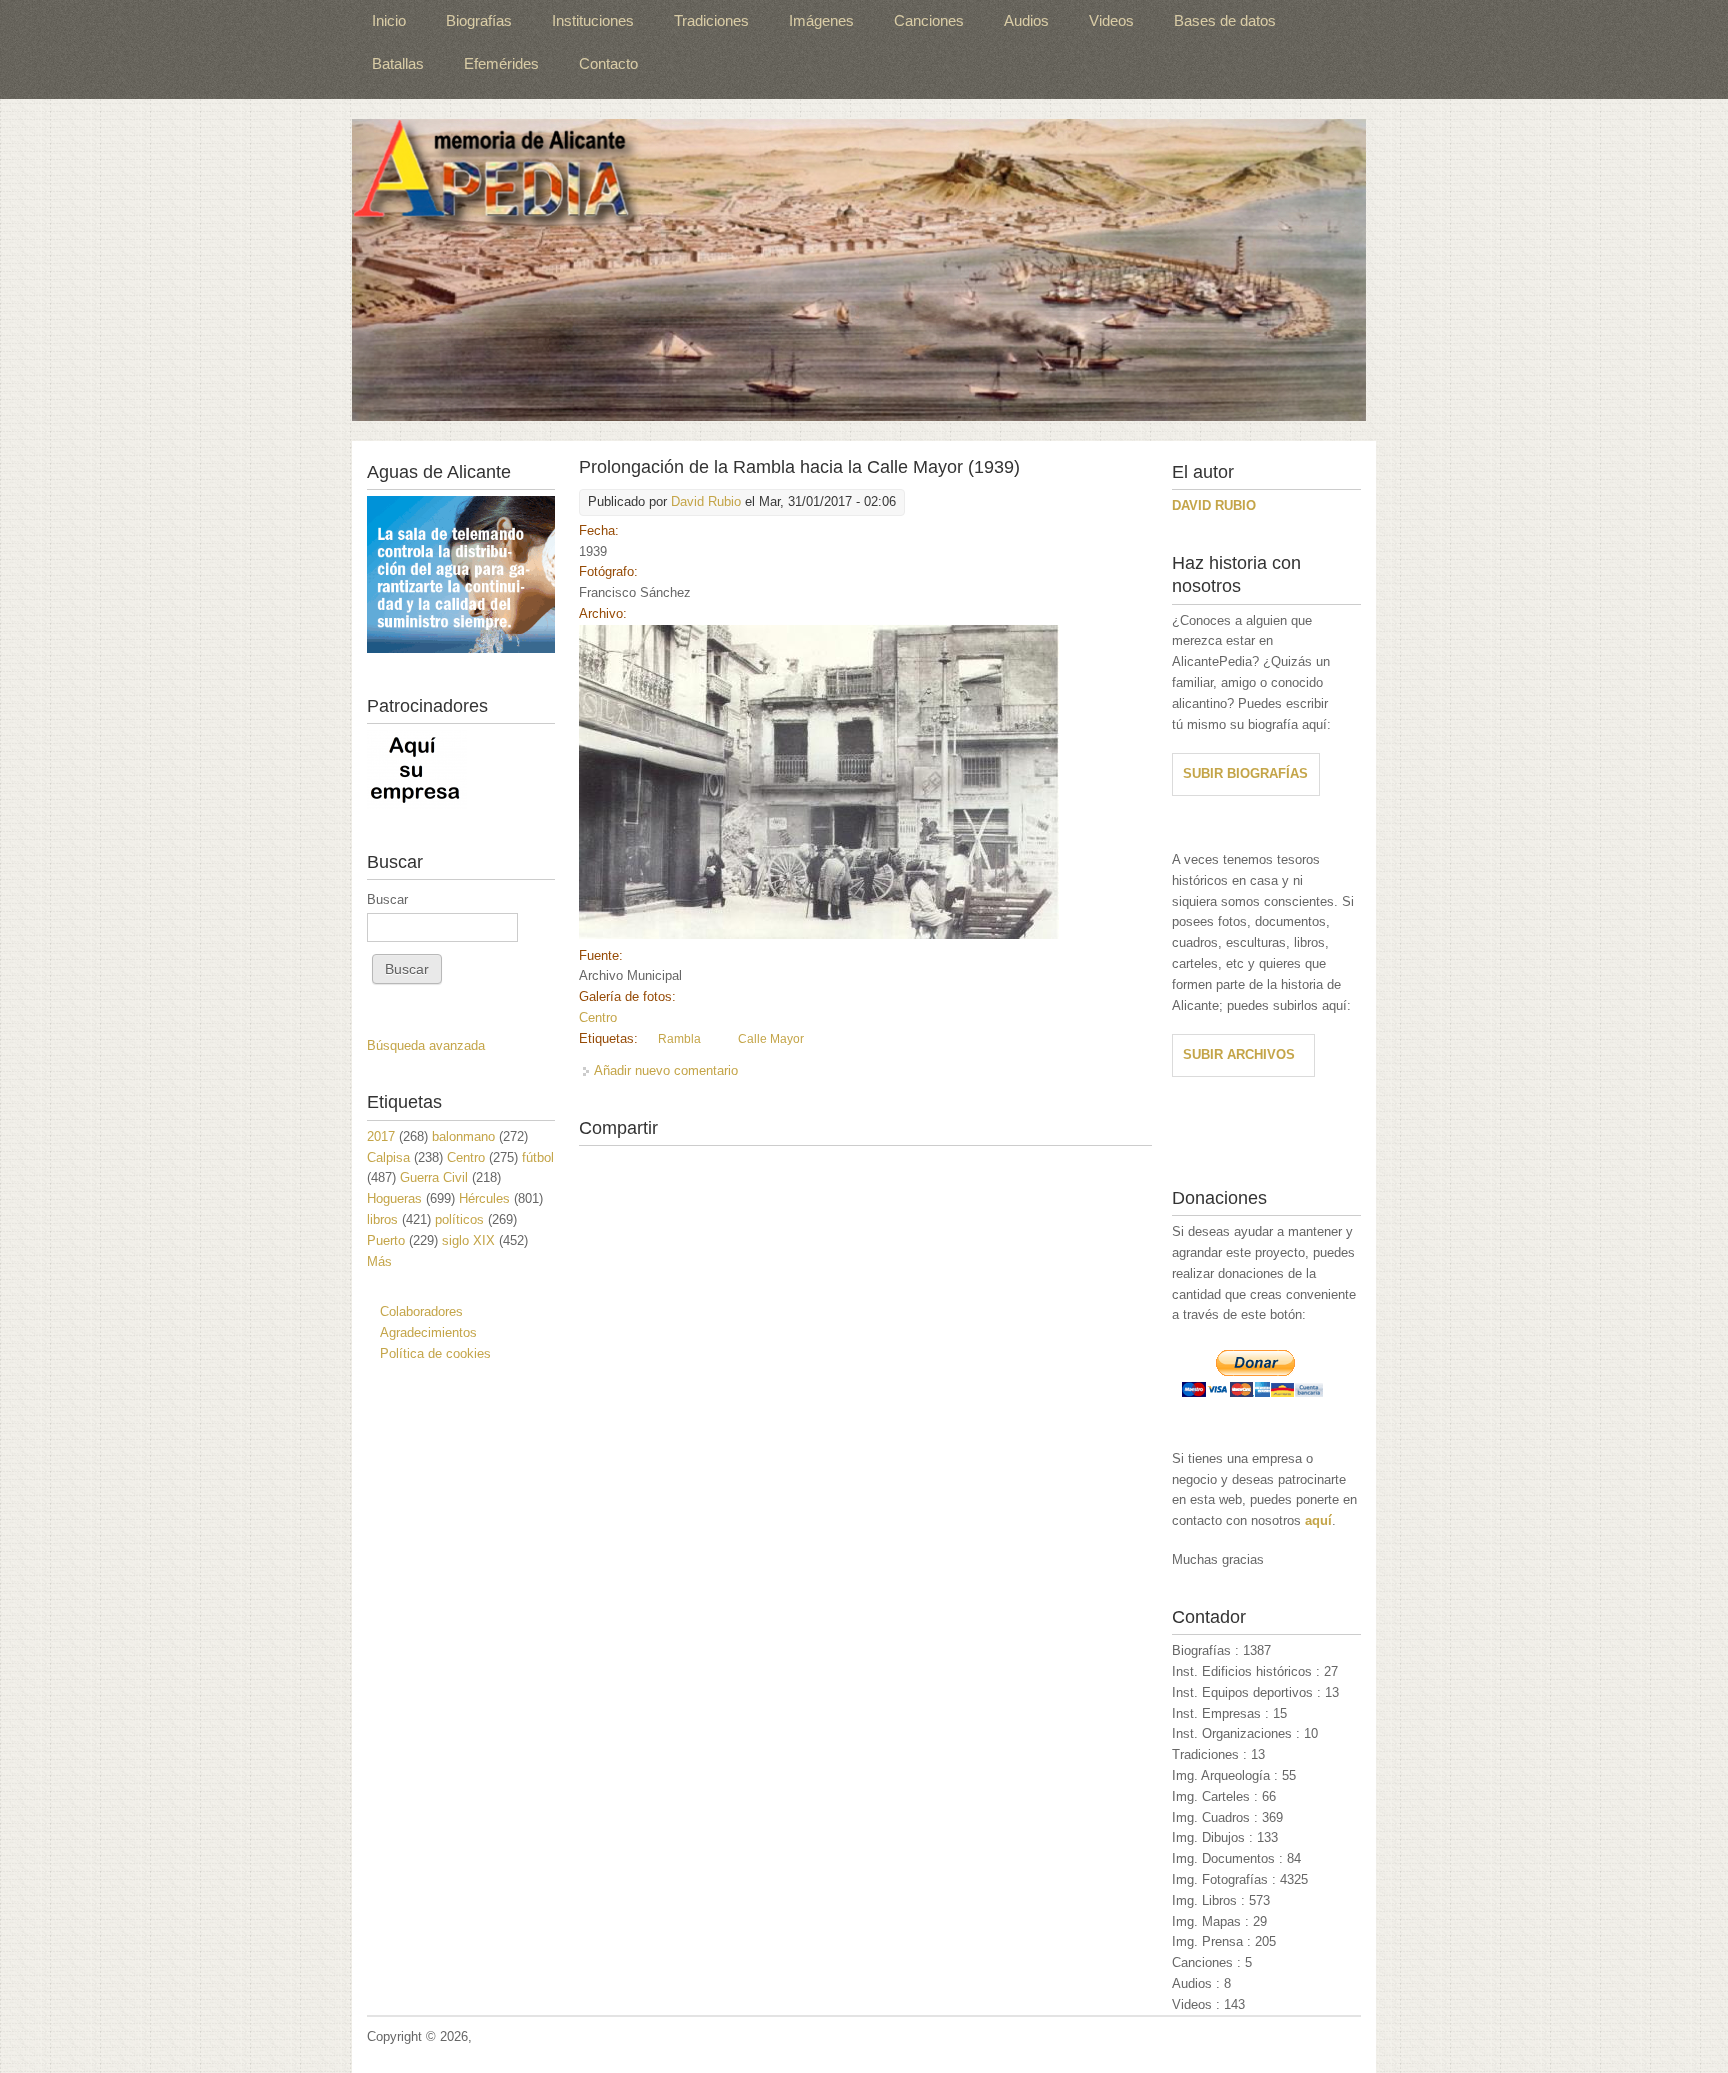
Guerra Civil (434, 1177)
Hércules (484, 1198)
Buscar (387, 899)
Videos (1111, 20)
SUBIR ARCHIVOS (1239, 1054)
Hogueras (394, 1198)
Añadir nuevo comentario (666, 1070)
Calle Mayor (771, 1039)
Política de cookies (435, 1353)
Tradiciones (711, 20)
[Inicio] (859, 270)
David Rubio (706, 501)
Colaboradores (421, 1311)
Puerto (386, 1240)
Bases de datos (1225, 20)
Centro (598, 1017)
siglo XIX (468, 1240)
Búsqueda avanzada (426, 1045)
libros (382, 1219)
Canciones (929, 20)
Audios (1026, 20)
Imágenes (821, 20)
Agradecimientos (428, 1332)
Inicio (389, 20)
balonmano (463, 1136)
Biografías (479, 20)
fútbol (538, 1157)
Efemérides (501, 63)
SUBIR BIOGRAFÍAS (1245, 773)
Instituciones (593, 20)
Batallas (398, 63)
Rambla (679, 1039)
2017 (381, 1136)
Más (379, 1261)
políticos (459, 1219)
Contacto (608, 63)
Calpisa (388, 1157)
